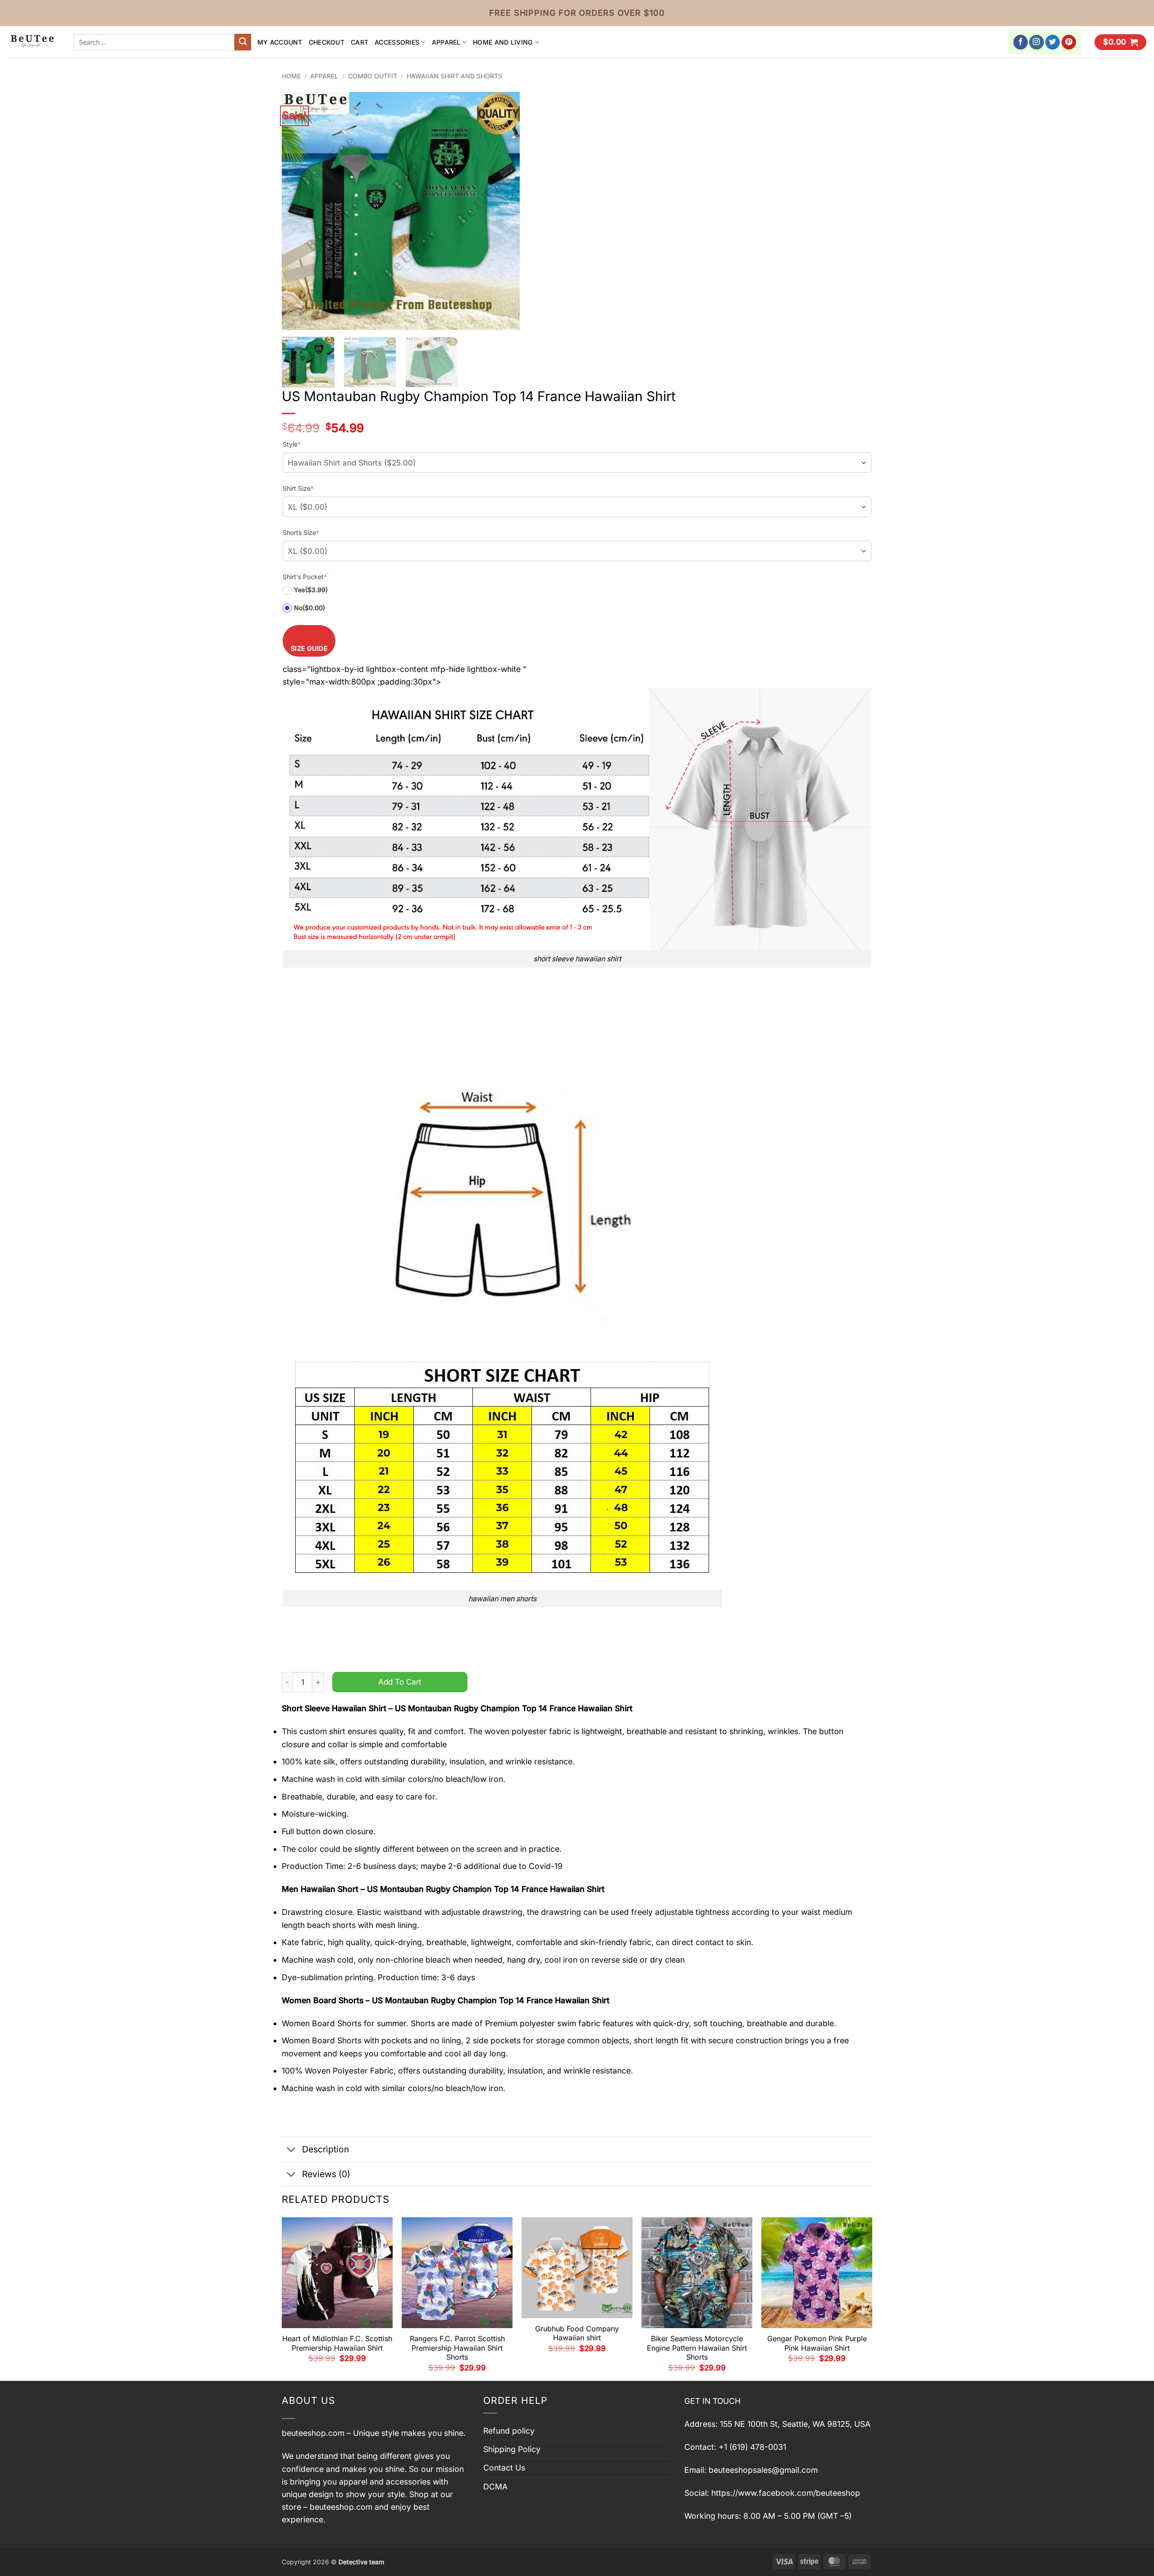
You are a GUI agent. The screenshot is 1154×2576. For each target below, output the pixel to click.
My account (280, 42)
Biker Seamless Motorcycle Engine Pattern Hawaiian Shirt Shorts (697, 2348)
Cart (359, 42)
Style (292, 444)
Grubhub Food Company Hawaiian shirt (577, 2333)
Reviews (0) (326, 2174)
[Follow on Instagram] (1037, 42)
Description (325, 2149)
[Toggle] (291, 2150)
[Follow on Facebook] (1021, 42)
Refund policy (509, 2431)
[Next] (504, 211)
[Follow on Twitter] (1053, 42)
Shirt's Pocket (305, 577)
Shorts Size (301, 532)
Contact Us (504, 2468)
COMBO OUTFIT (373, 76)
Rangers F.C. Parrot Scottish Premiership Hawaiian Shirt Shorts (457, 2348)
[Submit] (243, 42)
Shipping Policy (512, 2449)
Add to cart (400, 1682)
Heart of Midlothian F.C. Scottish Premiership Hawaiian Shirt (337, 2343)
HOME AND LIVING (503, 42)
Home (291, 76)
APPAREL (446, 42)
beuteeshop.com (313, 2433)
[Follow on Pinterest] (1069, 42)
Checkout (327, 42)
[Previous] (298, 211)
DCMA (495, 2487)
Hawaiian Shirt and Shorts (454, 76)
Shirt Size (298, 488)
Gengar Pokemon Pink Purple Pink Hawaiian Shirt (817, 2343)
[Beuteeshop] (33, 42)
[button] (1120, 42)
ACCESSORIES (397, 42)
